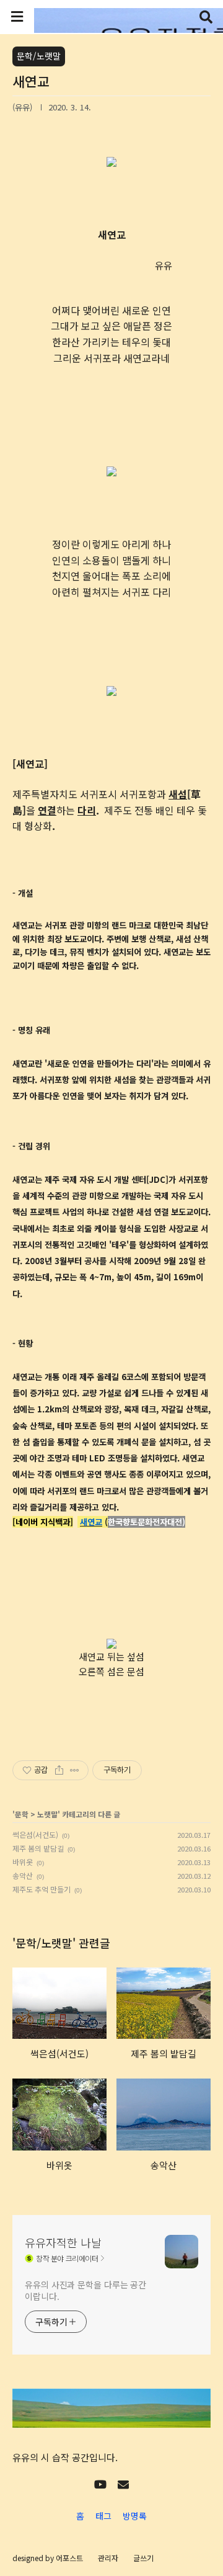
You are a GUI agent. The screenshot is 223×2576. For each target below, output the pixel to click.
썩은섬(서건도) (35, 1834)
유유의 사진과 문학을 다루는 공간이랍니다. (85, 2290)
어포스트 (69, 2558)
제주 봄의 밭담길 (38, 1848)
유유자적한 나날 (63, 2242)
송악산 (23, 1875)
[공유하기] (59, 1770)
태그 (103, 2516)
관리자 (108, 2558)
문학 (22, 1814)
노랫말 (47, 1814)
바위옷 (23, 1862)
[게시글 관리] (75, 1770)
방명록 (135, 2516)
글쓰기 (143, 2558)
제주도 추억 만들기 (42, 1889)
